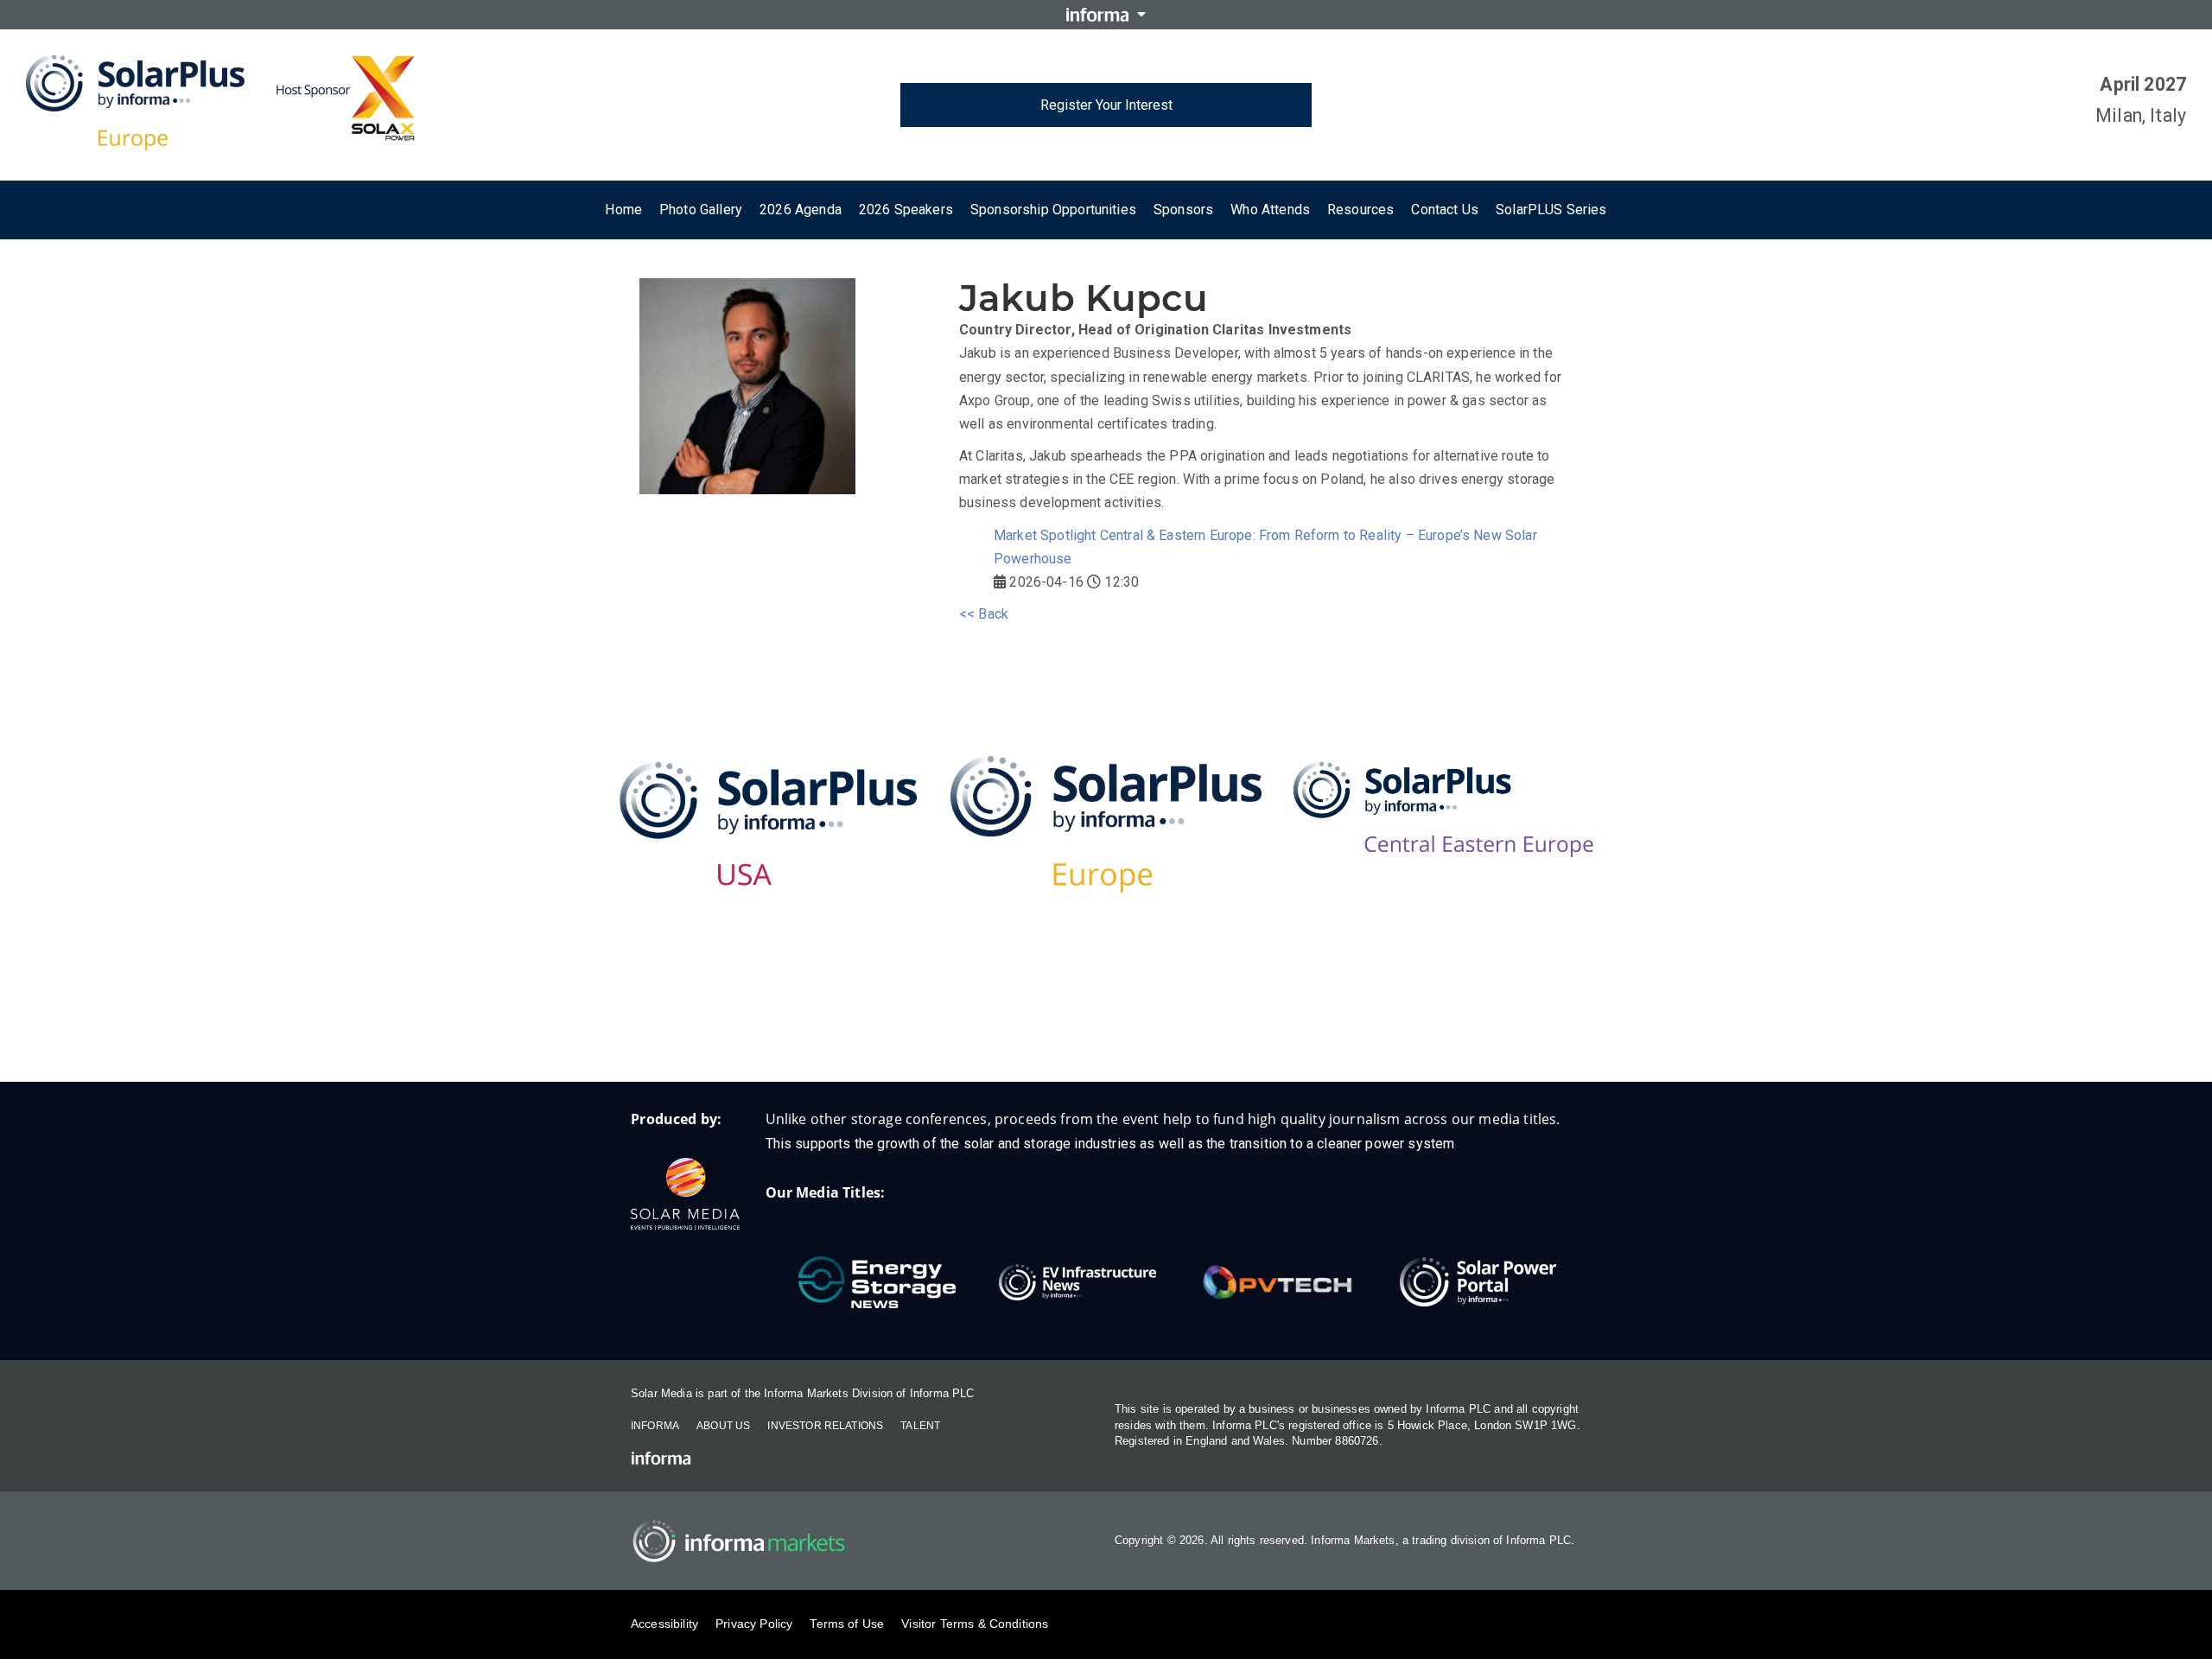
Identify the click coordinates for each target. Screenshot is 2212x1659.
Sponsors (1183, 210)
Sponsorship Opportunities (1053, 210)
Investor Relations (825, 1426)
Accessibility (664, 1624)
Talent (920, 1426)
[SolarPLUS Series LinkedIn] (1071, 1027)
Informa (655, 1426)
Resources (1360, 210)
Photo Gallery (701, 210)
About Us (723, 1426)
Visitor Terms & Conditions (975, 1624)
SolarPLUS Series (1551, 210)
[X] (1141, 1027)
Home (623, 210)
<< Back (984, 614)
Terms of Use (847, 1624)
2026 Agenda (801, 210)
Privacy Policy (754, 1624)
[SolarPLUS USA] (769, 824)
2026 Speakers (906, 210)
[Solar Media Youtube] (1210, 1027)
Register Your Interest (1106, 105)
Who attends (1270, 210)
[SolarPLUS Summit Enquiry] (1003, 1027)
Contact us (1445, 210)
